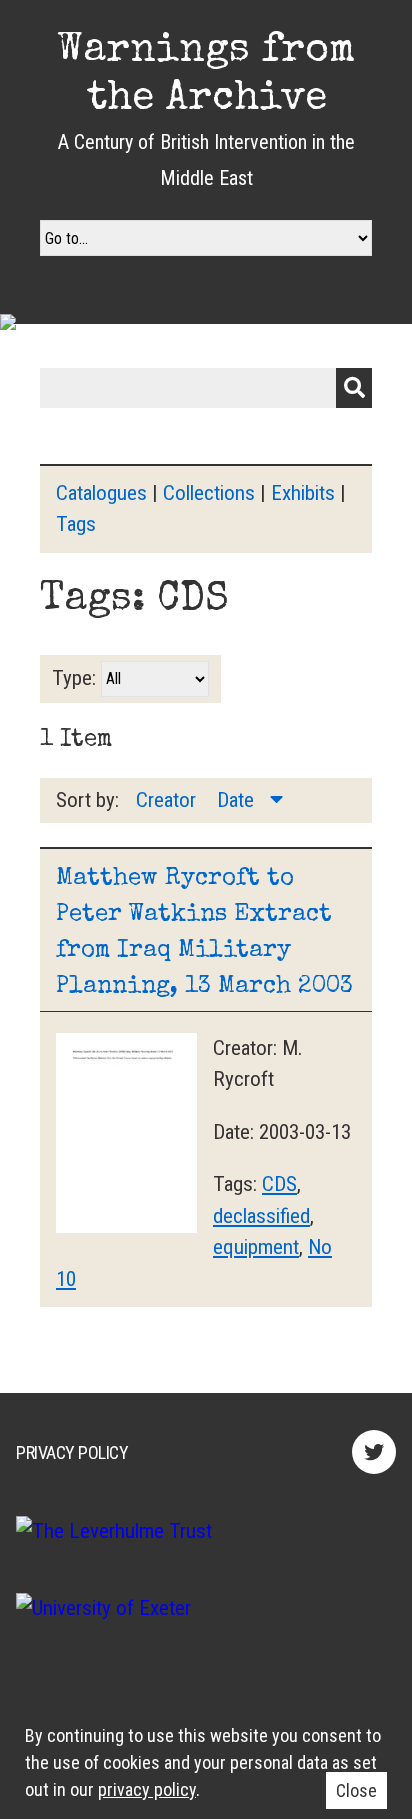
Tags (76, 524)
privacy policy (147, 1789)
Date (238, 800)
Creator (168, 800)
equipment (256, 1247)
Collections (209, 493)
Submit (354, 388)
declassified (261, 1216)
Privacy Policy (72, 1452)
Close (356, 1790)
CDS (279, 1184)
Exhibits (303, 493)
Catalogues (101, 493)
